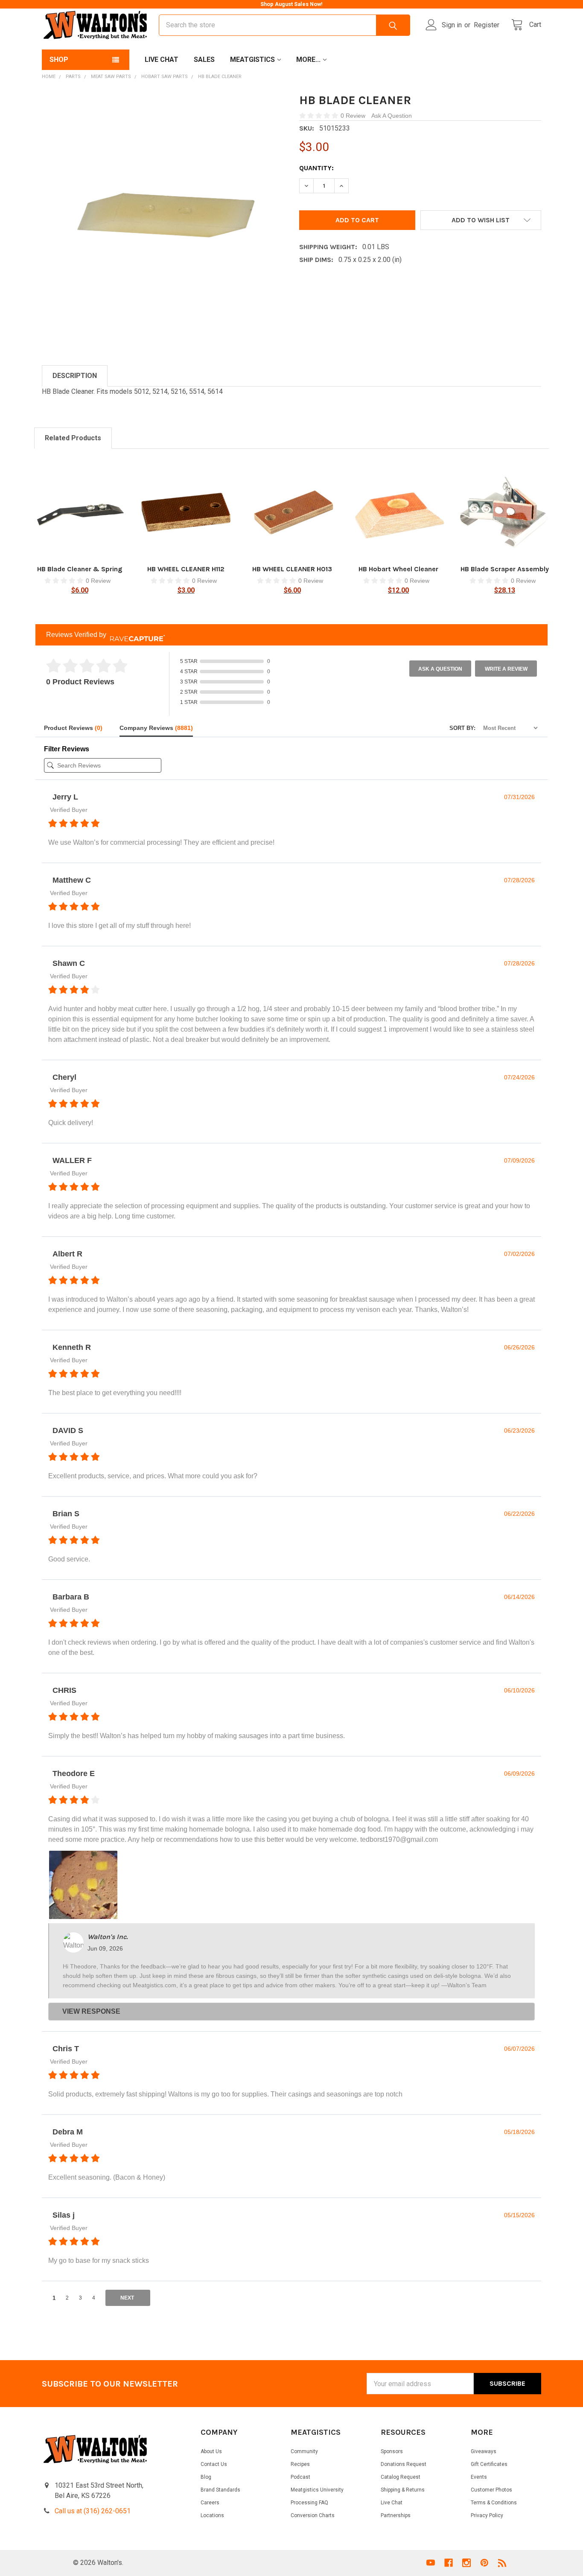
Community (304, 2451)
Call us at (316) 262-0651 (93, 2511)
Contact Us (214, 2464)
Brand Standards (220, 2490)
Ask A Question (392, 116)
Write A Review (506, 669)
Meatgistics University (317, 2490)
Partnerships (396, 2515)
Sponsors (392, 2451)
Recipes (300, 2464)
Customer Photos (491, 2490)
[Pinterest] (484, 2563)
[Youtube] (431, 2563)
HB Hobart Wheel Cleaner (398, 569)
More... (308, 60)
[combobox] (284, 25)
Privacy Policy (487, 2515)
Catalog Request (401, 2477)
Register (487, 25)
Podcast (300, 2477)
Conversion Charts (313, 2515)
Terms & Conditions (494, 2503)
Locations (212, 2515)
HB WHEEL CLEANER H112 (186, 569)
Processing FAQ (309, 2503)
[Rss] (502, 2563)
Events (479, 2477)
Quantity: (316, 168)
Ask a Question (440, 669)
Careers (210, 2503)
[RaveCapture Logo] (135, 635)
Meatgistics (252, 60)
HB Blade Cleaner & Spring (80, 569)
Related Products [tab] (73, 438)
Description (75, 376)
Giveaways (484, 2451)
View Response (91, 2011)
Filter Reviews (67, 749)
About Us (211, 2451)
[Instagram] (466, 2563)
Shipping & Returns (403, 2490)
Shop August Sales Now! (291, 4)
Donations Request (404, 2464)
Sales (204, 60)
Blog (206, 2477)
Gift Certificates (489, 2464)
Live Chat (162, 60)
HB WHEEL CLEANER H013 (292, 569)
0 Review (354, 116)
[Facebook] (449, 2563)
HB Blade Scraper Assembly (505, 569)
